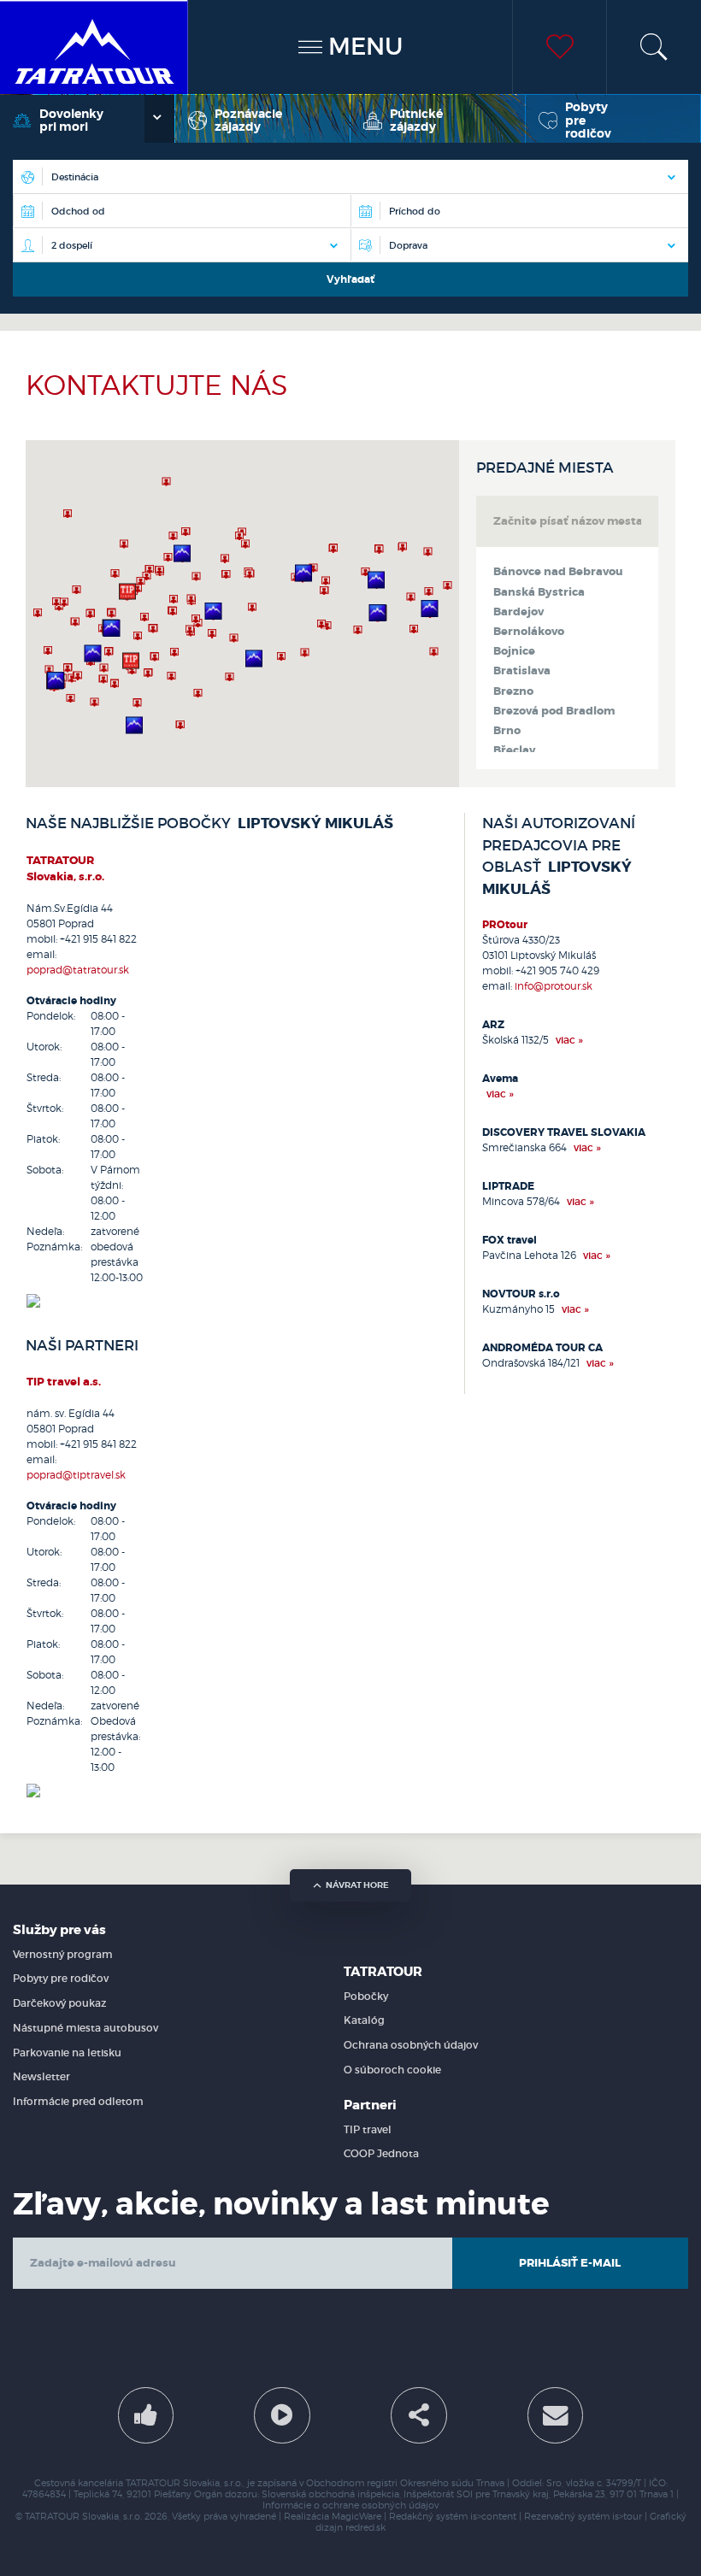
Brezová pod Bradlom (554, 711)
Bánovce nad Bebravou (558, 572)
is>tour (627, 2517)
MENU (362, 47)
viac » (569, 1040)
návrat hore (357, 1885)
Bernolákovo (529, 632)
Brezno (513, 691)
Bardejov (518, 612)
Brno (507, 731)
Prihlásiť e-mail (570, 2263)
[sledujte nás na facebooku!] (146, 2415)
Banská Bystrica (539, 592)
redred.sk (365, 2528)
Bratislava (522, 671)
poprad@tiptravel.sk (76, 1475)
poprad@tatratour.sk (78, 970)
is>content (493, 2517)
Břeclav (514, 750)
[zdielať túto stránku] (419, 2415)
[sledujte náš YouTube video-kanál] (282, 2415)
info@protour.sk (554, 986)
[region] (242, 614)
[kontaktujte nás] (556, 2415)
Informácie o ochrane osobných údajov (350, 2505)
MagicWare (356, 2517)
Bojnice (514, 651)
